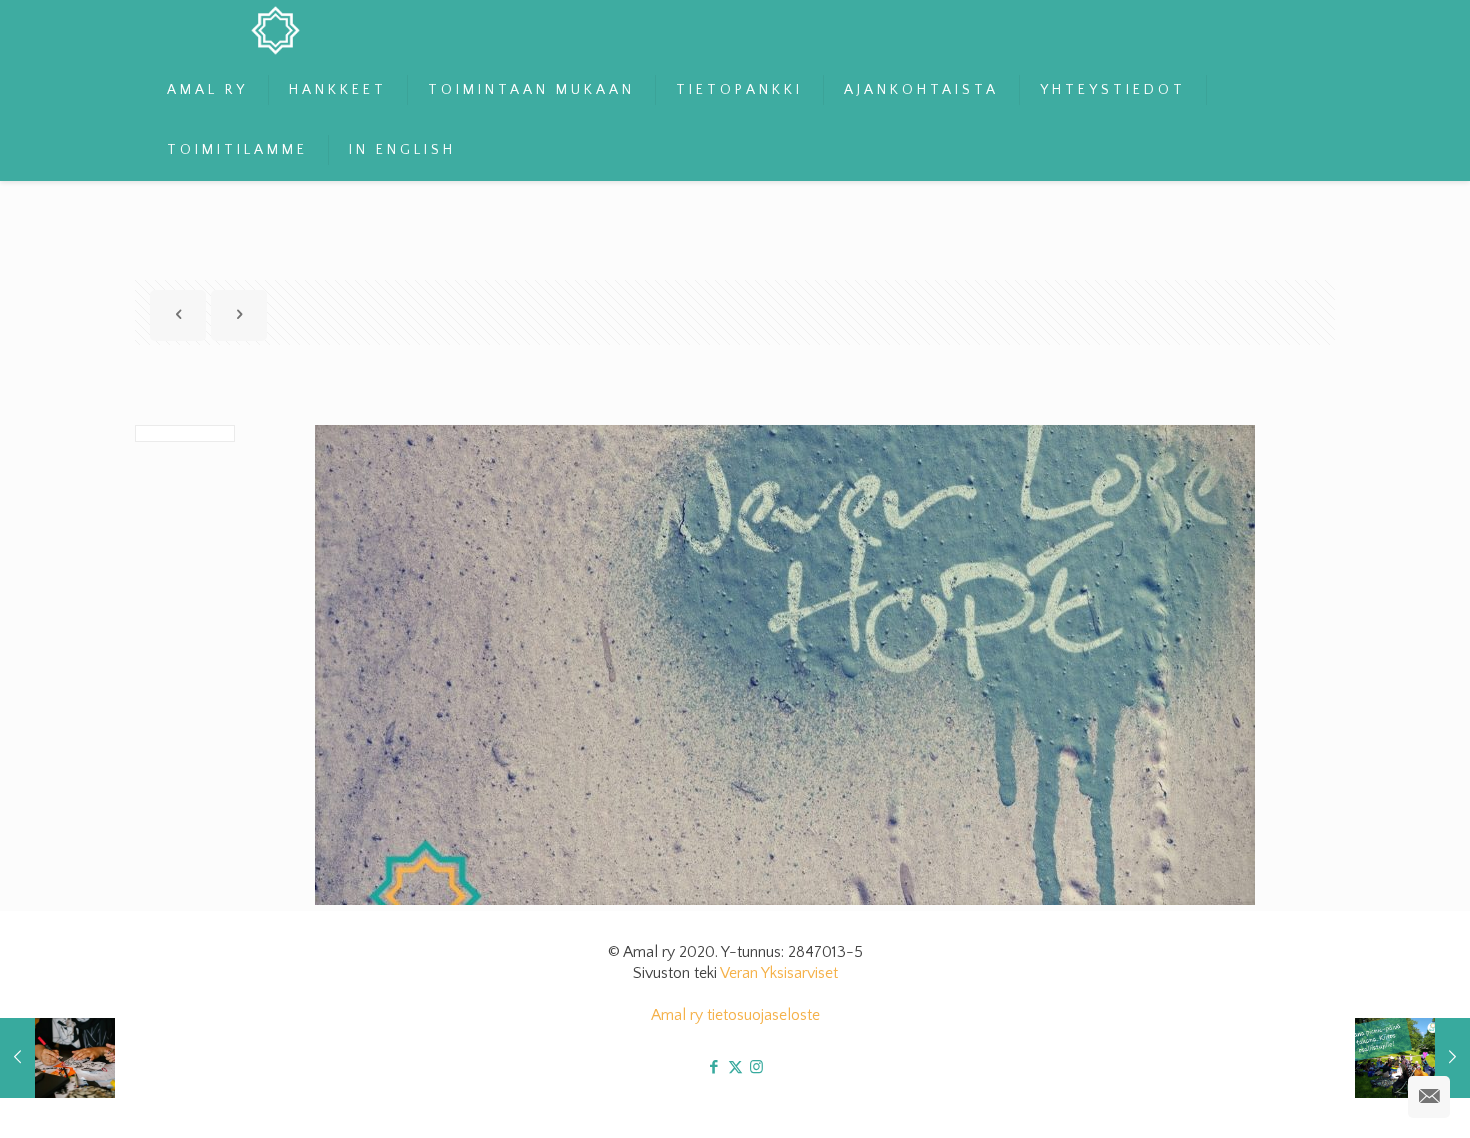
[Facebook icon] (714, 1067)
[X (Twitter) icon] (735, 1067)
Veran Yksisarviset (779, 973)
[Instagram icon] (756, 1067)
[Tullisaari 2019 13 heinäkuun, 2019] (1412, 1058)
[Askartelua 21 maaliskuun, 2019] (57, 1058)
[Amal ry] (291, 30)
